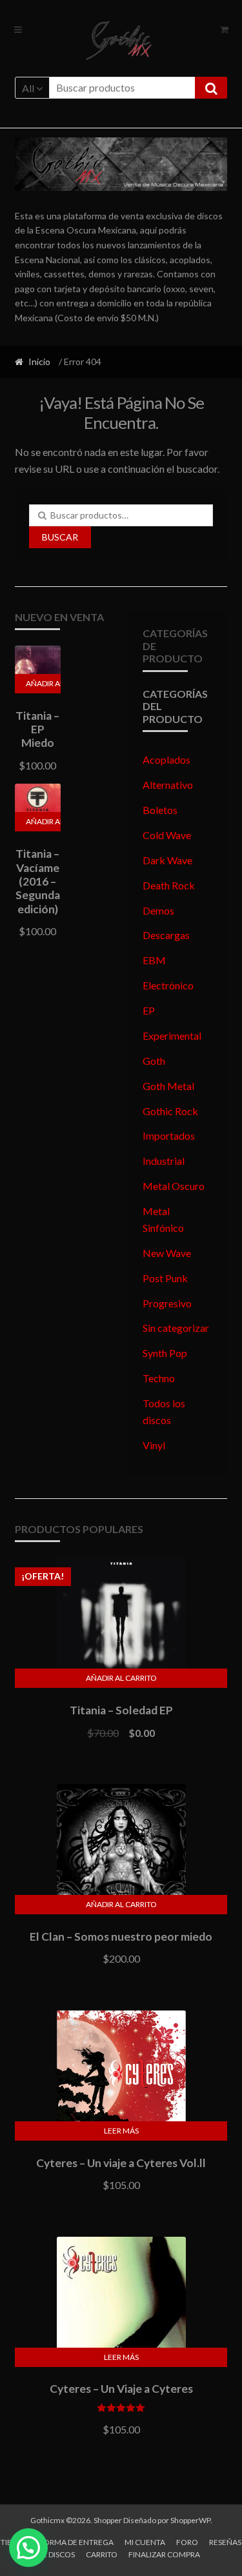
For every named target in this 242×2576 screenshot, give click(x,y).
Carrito (102, 2554)
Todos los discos (164, 1412)
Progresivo (167, 1303)
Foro (187, 2542)
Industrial (164, 1161)
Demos (158, 910)
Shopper (108, 2520)
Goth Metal (168, 1086)
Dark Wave (167, 860)
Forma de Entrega (76, 2542)
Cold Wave (167, 835)
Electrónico (168, 985)
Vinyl (154, 1445)
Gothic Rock (170, 1111)
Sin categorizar (176, 1328)
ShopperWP (190, 2520)
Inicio (39, 362)
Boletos (160, 810)
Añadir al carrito (44, 683)
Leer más (121, 2131)
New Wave (167, 1253)
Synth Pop (165, 1353)
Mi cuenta (145, 2542)
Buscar (60, 537)
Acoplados (166, 759)
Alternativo (168, 785)
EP (149, 1010)
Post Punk (165, 1278)
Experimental (172, 1035)
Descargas (166, 935)
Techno (159, 1378)
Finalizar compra (164, 2554)
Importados (169, 1135)
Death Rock (169, 885)
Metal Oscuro (174, 1186)
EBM (154, 960)
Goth (154, 1061)
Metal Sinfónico (163, 1219)
